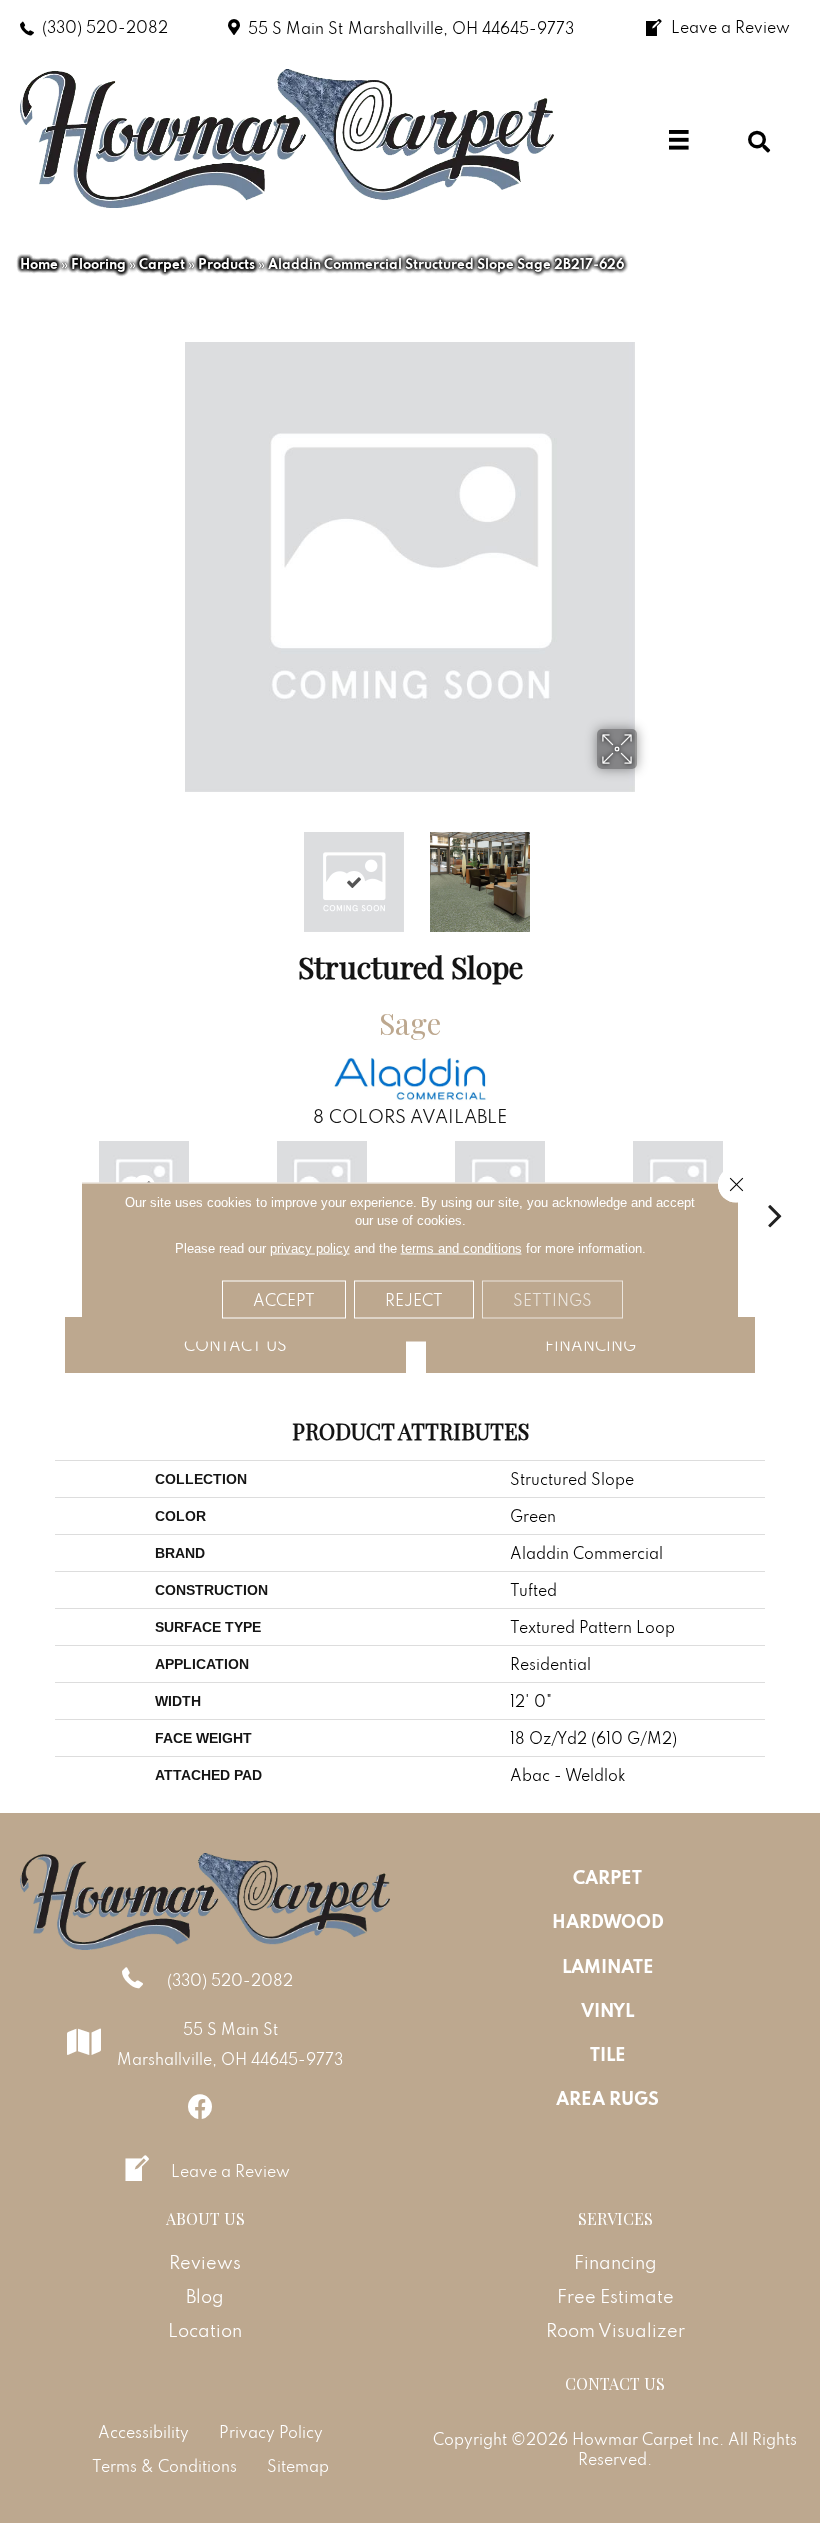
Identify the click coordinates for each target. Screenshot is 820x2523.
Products (226, 264)
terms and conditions (461, 1247)
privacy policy (310, 1247)
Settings (552, 1299)
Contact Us (235, 1345)
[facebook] (200, 2106)
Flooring (98, 264)
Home (39, 264)
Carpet (162, 264)
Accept (284, 1299)
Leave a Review (230, 2171)
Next (650, 872)
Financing (590, 1345)
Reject (414, 1299)
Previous (170, 872)
